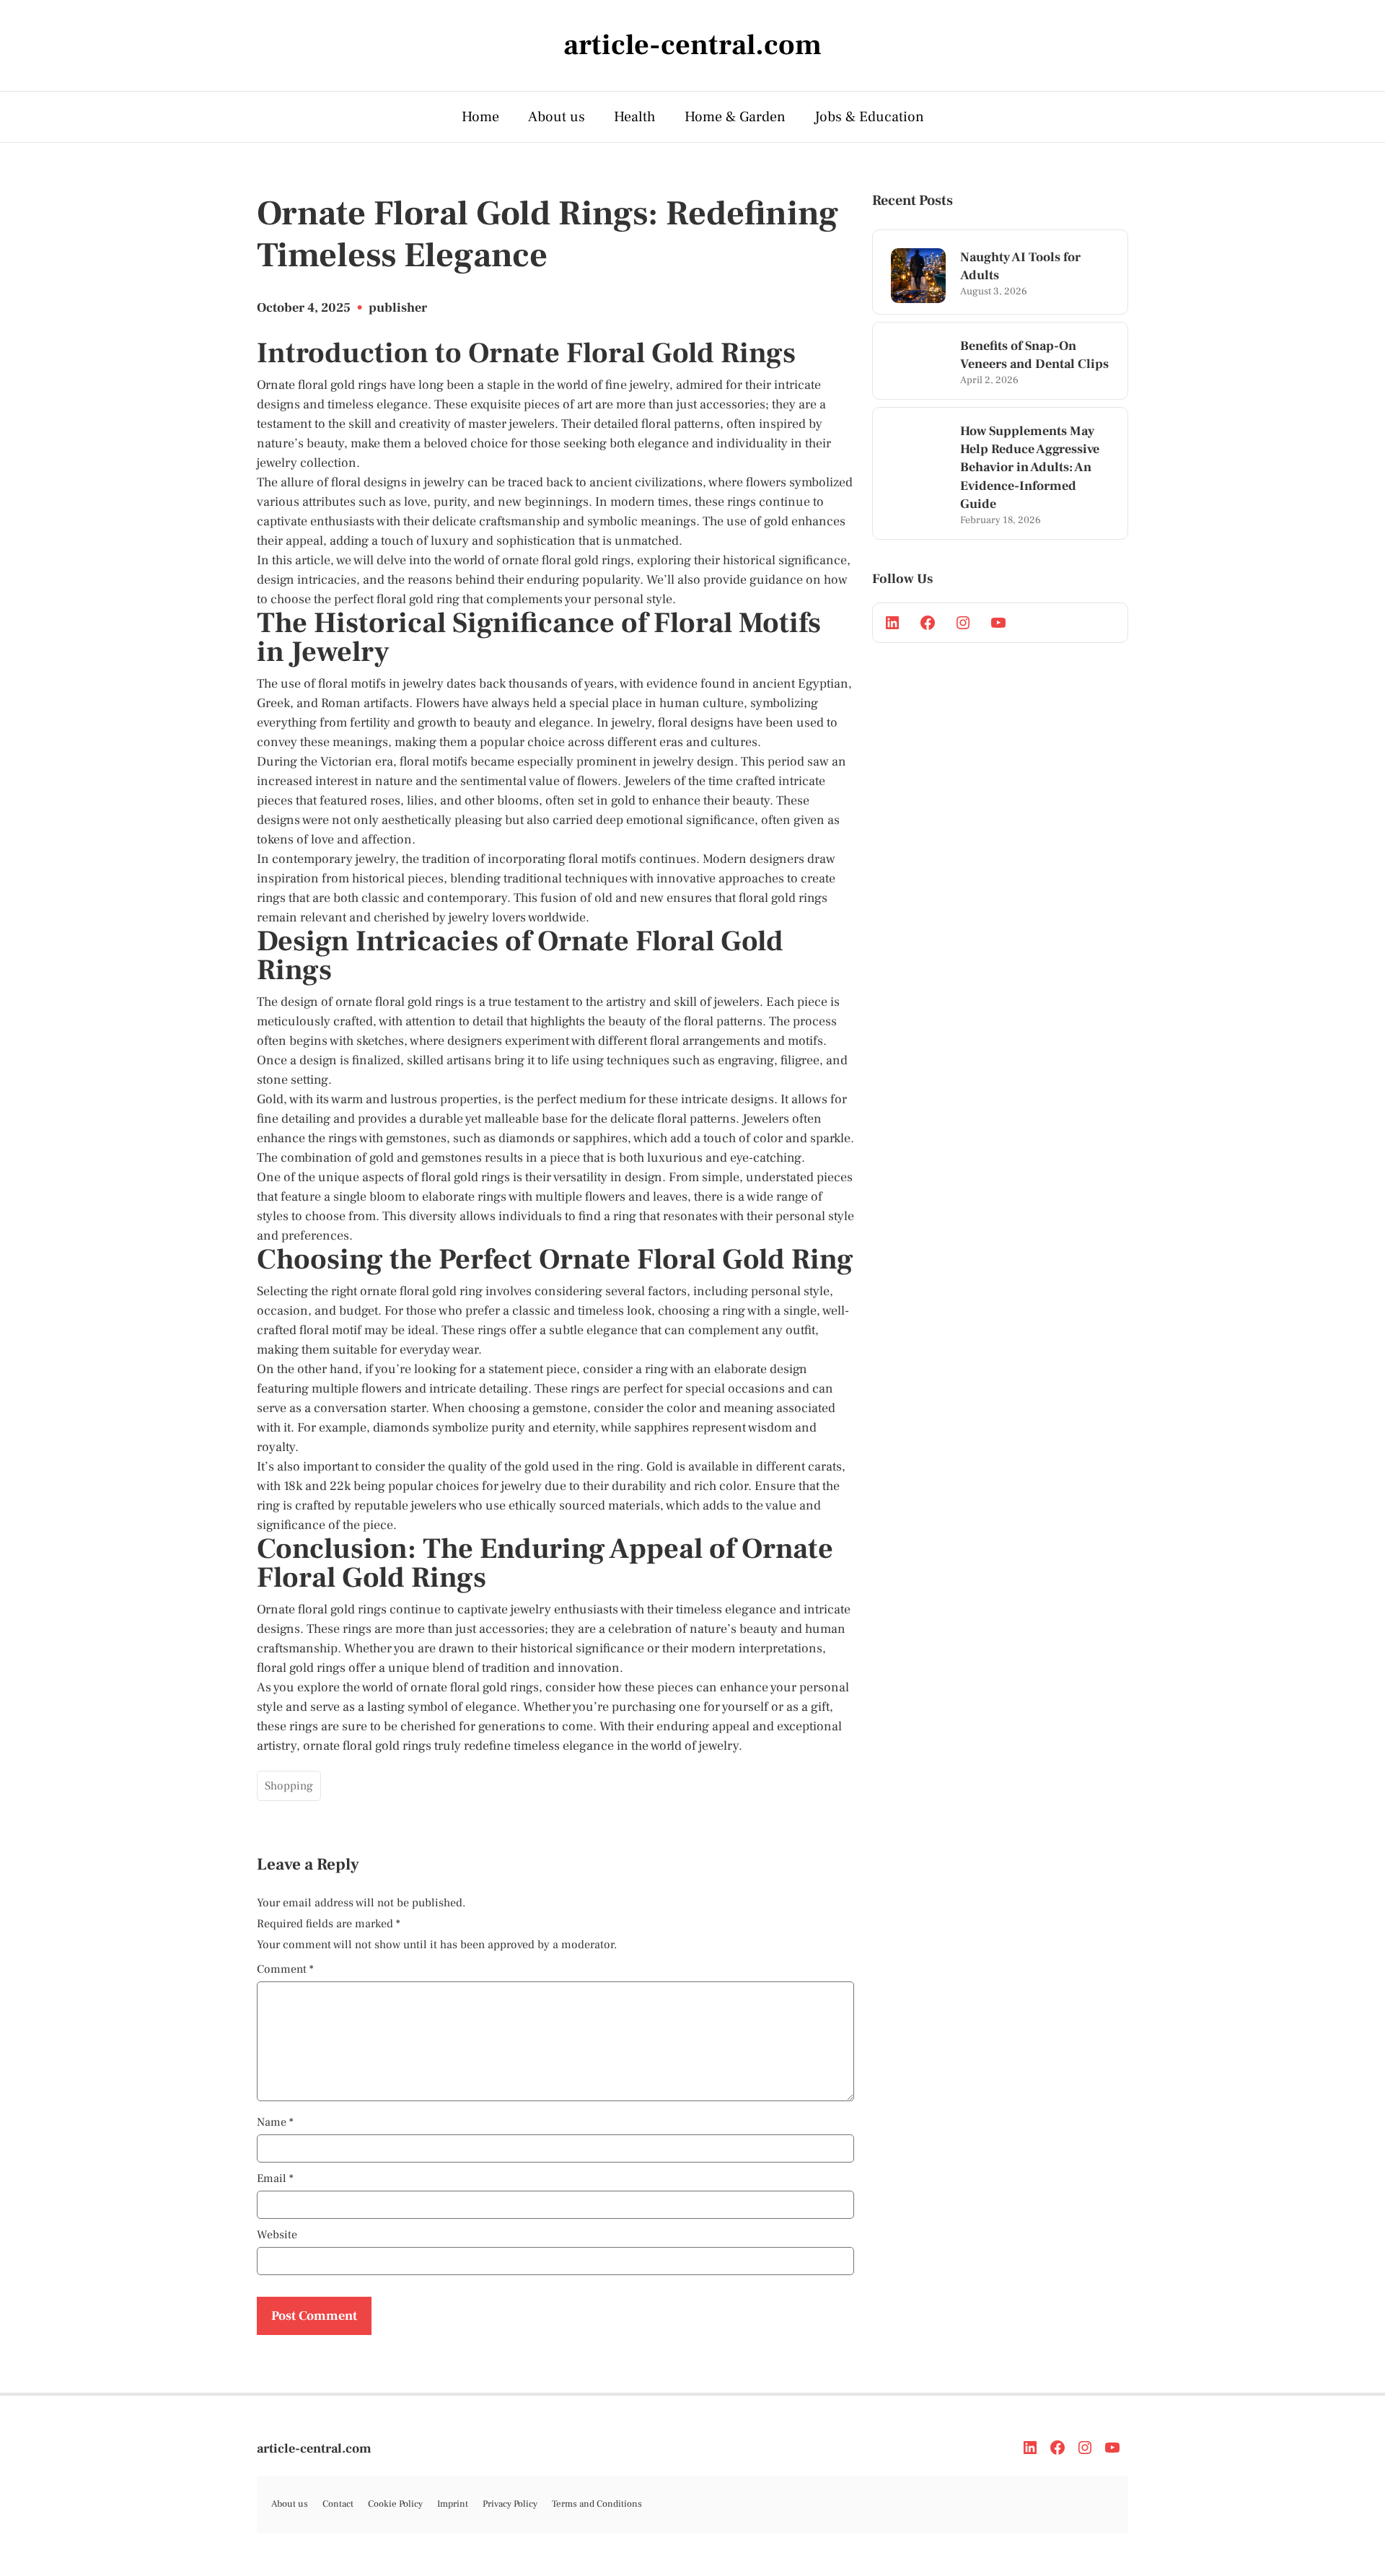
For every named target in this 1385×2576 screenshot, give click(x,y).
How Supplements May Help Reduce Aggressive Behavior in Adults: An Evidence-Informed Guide (1030, 468)
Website (277, 2235)
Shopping (289, 1786)
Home (480, 117)
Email (275, 2178)
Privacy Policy (510, 2504)
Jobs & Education (869, 117)
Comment (285, 1969)
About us (557, 117)
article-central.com (314, 2449)
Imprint (453, 2504)
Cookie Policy (395, 2504)
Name (275, 2122)
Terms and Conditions (597, 2504)
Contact (338, 2504)
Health (635, 117)
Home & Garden (735, 117)
